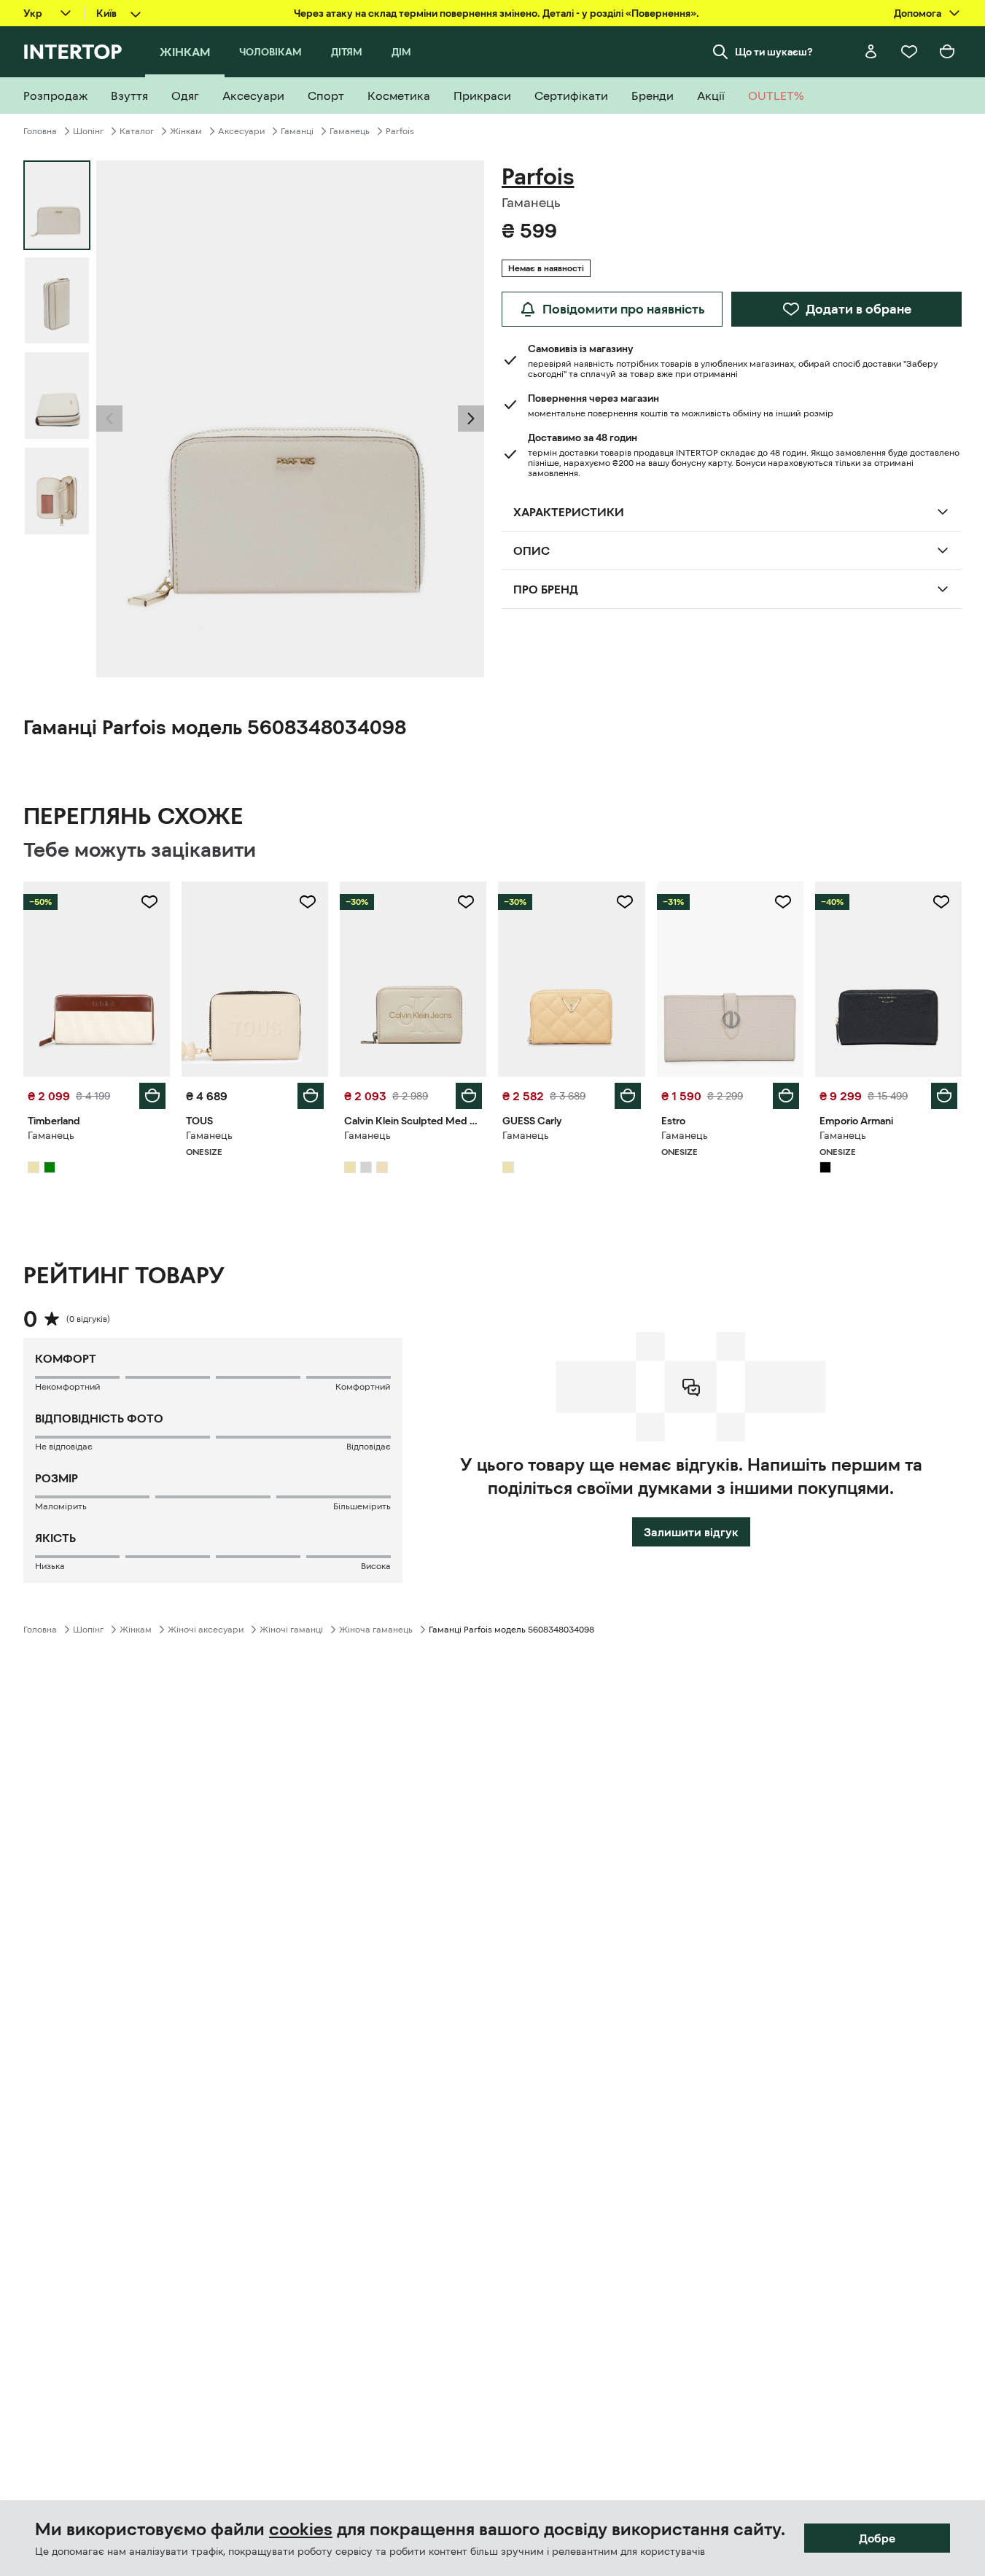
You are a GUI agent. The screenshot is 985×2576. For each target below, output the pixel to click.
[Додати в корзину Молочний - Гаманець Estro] (786, 1096)
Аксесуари (241, 131)
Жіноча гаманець (376, 1630)
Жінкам (186, 131)
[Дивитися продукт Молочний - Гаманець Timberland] (97, 979)
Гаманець (350, 131)
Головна (40, 131)
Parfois (400, 131)
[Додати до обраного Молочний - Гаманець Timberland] (149, 902)
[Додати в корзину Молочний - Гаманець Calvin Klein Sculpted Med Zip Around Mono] (469, 1096)
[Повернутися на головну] (73, 52)
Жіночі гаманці (291, 1630)
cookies (301, 2529)
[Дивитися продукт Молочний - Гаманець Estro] (730, 979)
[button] (109, 419)
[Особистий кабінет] (871, 52)
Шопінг (88, 131)
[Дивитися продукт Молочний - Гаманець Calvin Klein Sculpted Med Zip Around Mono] (413, 979)
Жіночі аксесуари (206, 1630)
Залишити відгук (691, 1532)
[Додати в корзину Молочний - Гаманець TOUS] (311, 1096)
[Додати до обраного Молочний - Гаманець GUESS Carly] (625, 902)
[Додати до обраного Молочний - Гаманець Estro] (783, 902)
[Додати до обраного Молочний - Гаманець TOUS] (308, 902)
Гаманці (297, 131)
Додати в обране (859, 309)
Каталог (137, 131)
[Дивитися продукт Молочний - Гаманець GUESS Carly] (571, 979)
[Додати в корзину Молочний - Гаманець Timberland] (152, 1096)
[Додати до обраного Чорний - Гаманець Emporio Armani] (941, 902)
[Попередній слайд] (109, 419)
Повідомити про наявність (624, 309)
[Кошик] (947, 52)
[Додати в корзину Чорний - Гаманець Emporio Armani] (944, 1096)
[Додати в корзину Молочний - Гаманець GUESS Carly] (628, 1096)
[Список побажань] (909, 52)
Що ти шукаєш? (774, 52)
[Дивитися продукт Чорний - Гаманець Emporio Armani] (888, 979)
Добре (877, 2538)
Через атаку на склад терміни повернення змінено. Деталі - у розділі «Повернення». (497, 13)
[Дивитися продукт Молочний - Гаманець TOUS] (255, 979)
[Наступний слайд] (471, 419)
